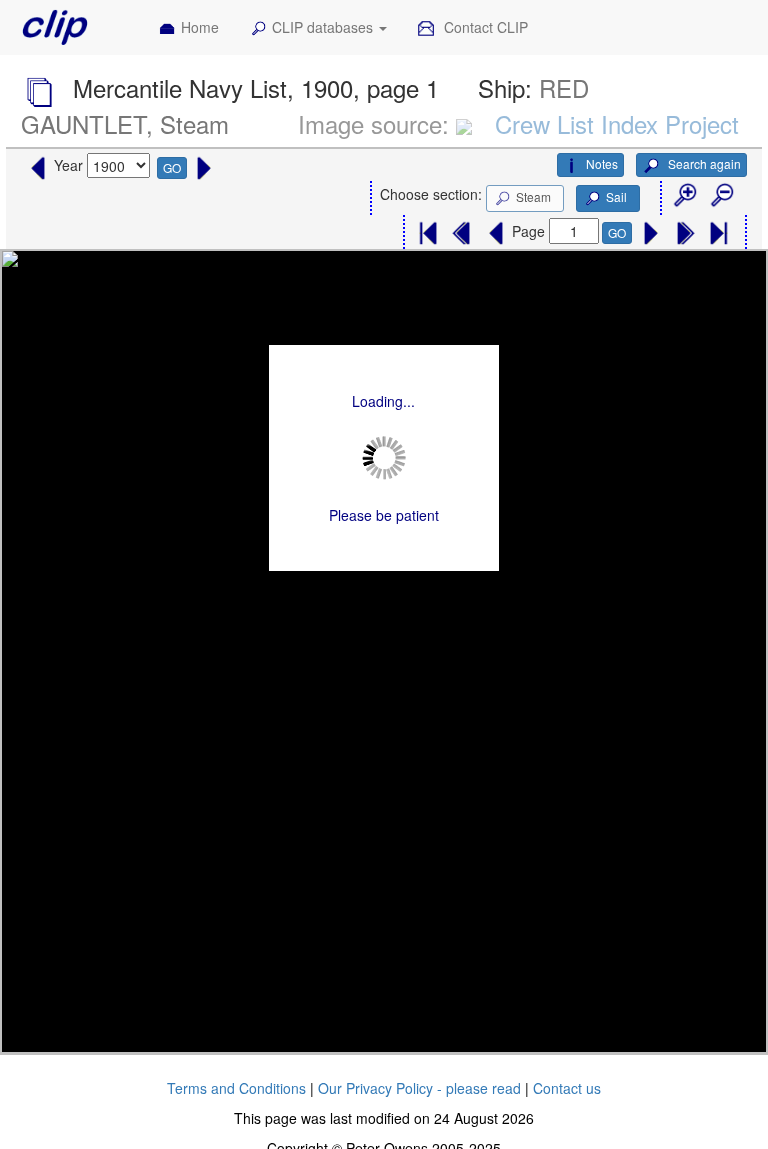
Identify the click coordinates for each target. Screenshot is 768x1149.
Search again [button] (703, 163)
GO (172, 167)
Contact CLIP (484, 27)
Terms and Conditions (236, 1088)
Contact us (567, 1088)
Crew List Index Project (617, 123)
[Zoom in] (684, 196)
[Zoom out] (721, 196)
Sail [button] (616, 196)
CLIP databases (324, 27)
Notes (602, 163)
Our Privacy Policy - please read (419, 1088)
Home (200, 27)
